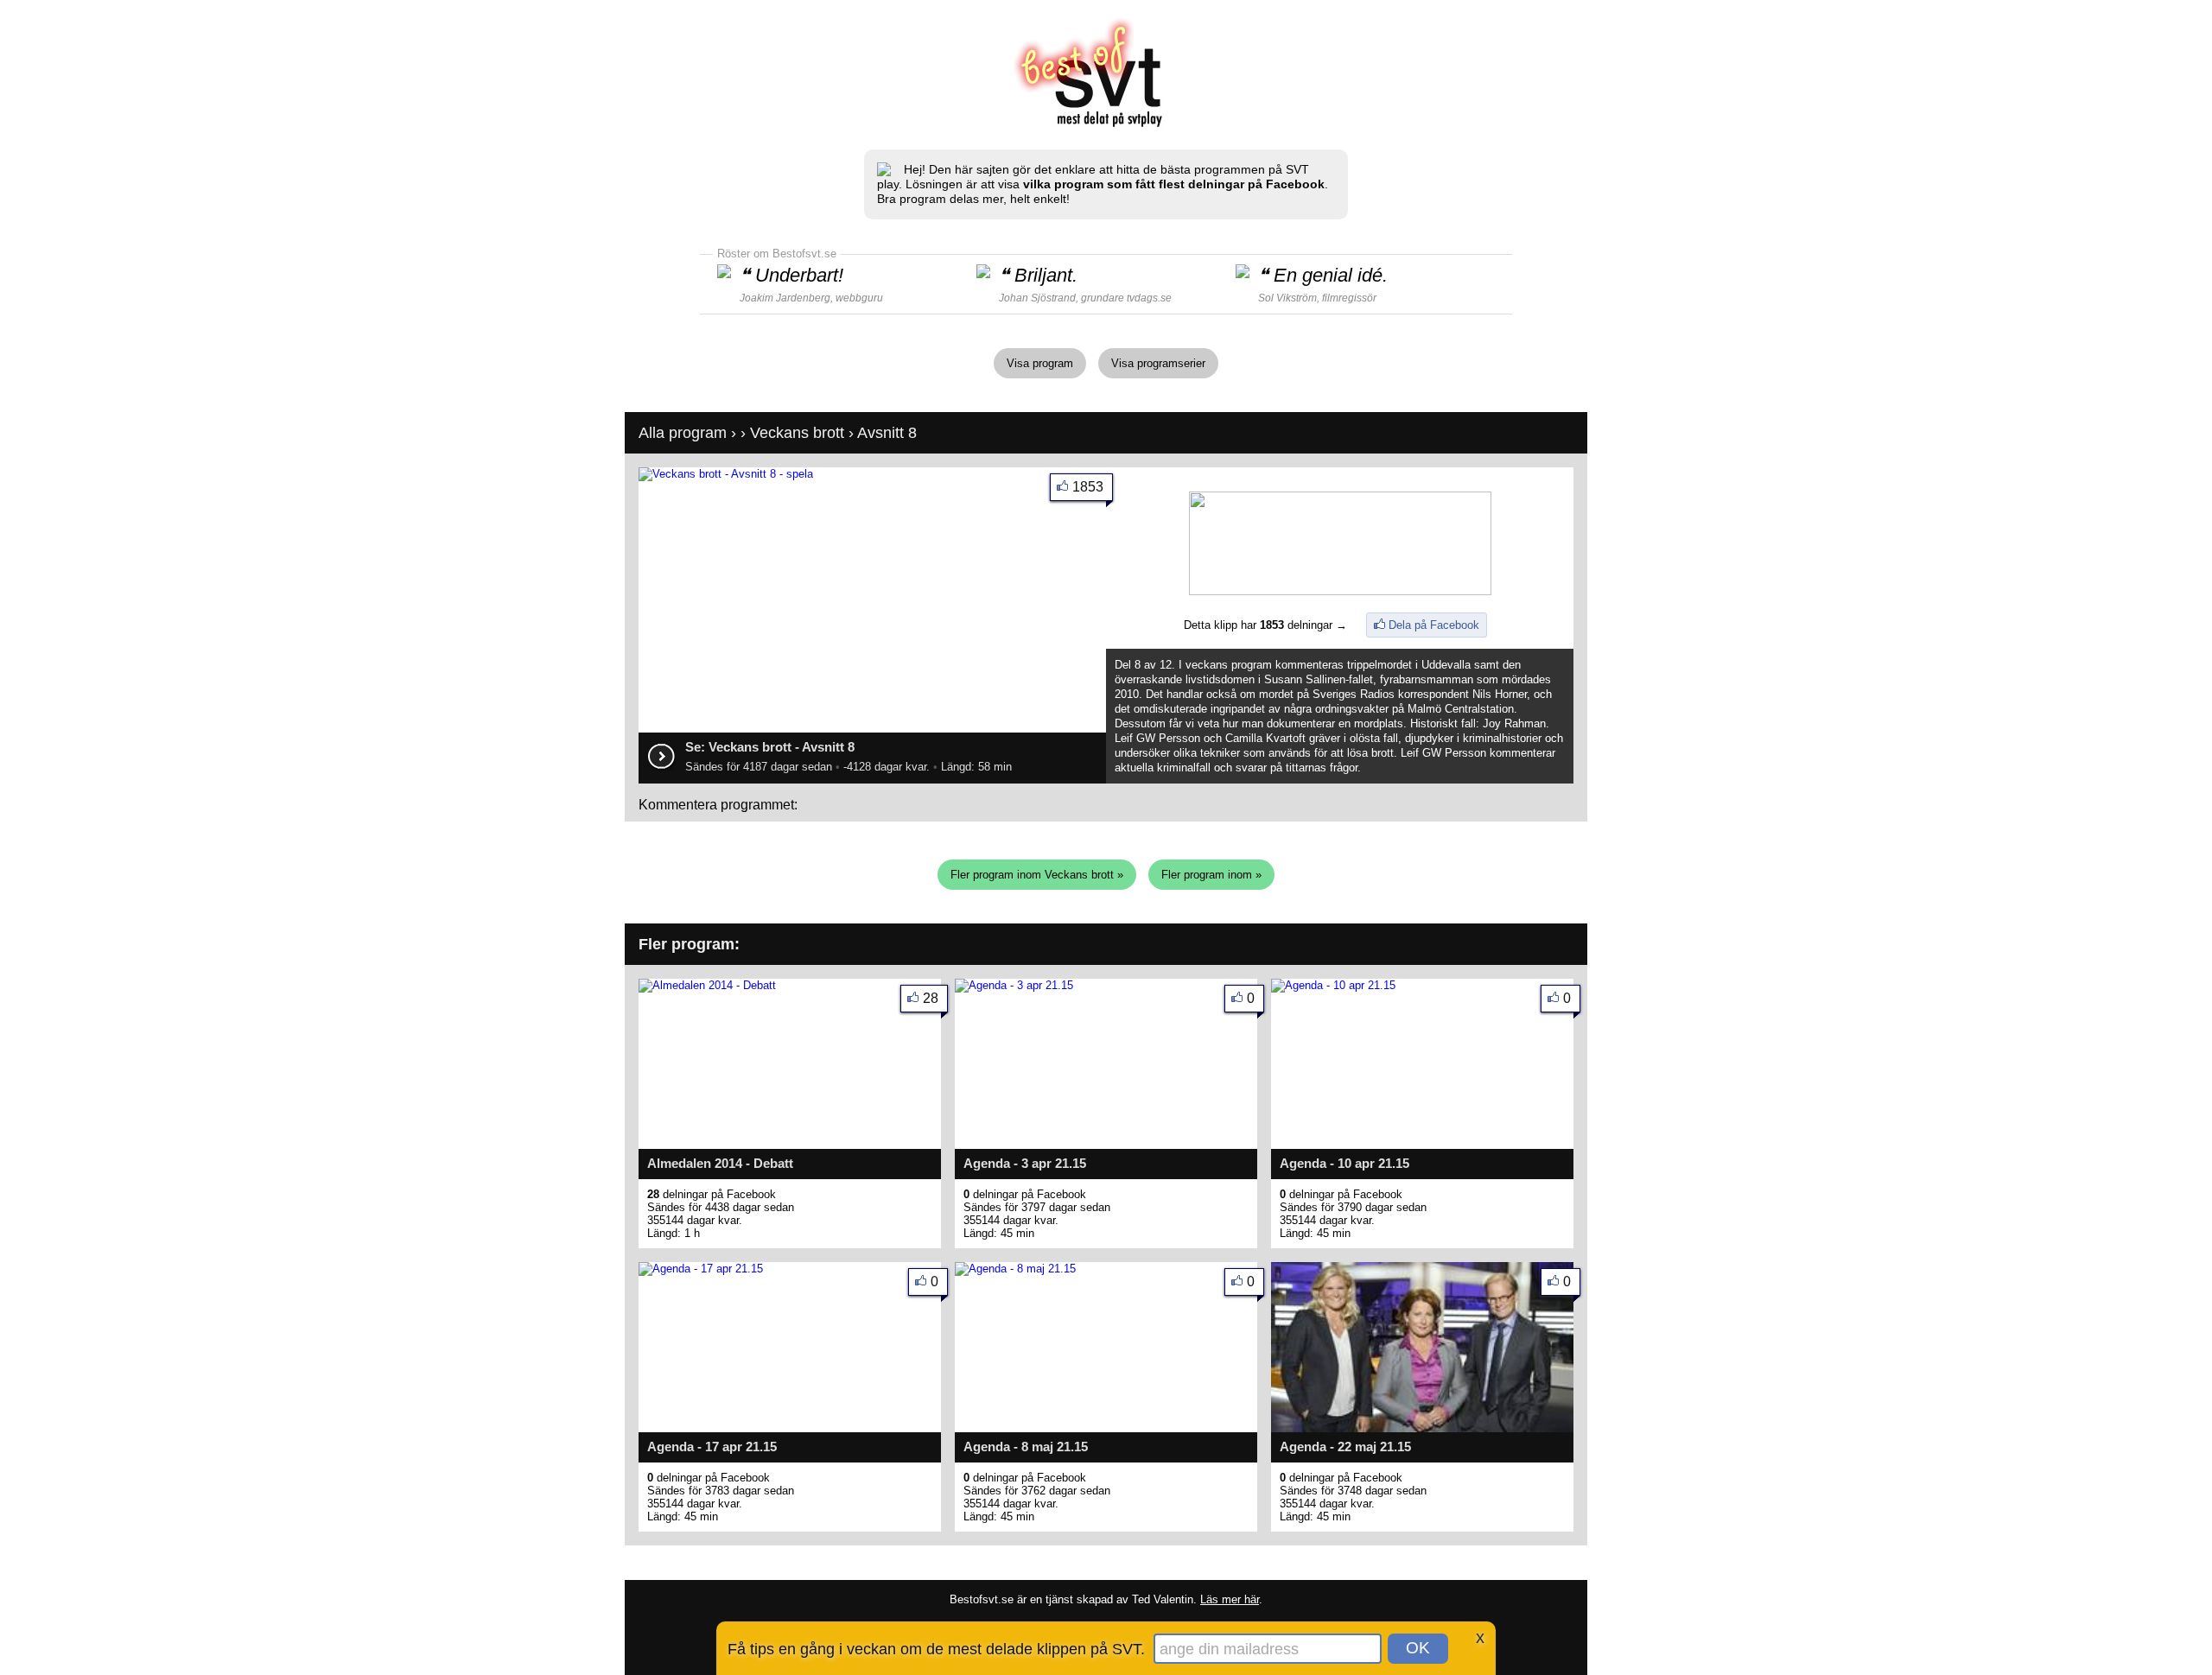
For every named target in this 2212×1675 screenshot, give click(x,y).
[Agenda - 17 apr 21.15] (701, 1269)
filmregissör (1349, 298)
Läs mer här (1230, 1599)
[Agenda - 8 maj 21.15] (1015, 1269)
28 (931, 998)
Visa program (1040, 363)
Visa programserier (1158, 363)
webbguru (859, 298)
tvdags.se (1149, 298)
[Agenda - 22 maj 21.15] (1422, 1428)
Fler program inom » (1211, 875)
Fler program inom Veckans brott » (1037, 875)
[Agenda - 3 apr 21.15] (1014, 985)
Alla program (683, 433)
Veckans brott (797, 433)
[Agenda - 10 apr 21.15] (1333, 985)
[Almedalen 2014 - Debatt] (707, 985)
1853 (1088, 487)
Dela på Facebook (1434, 625)
